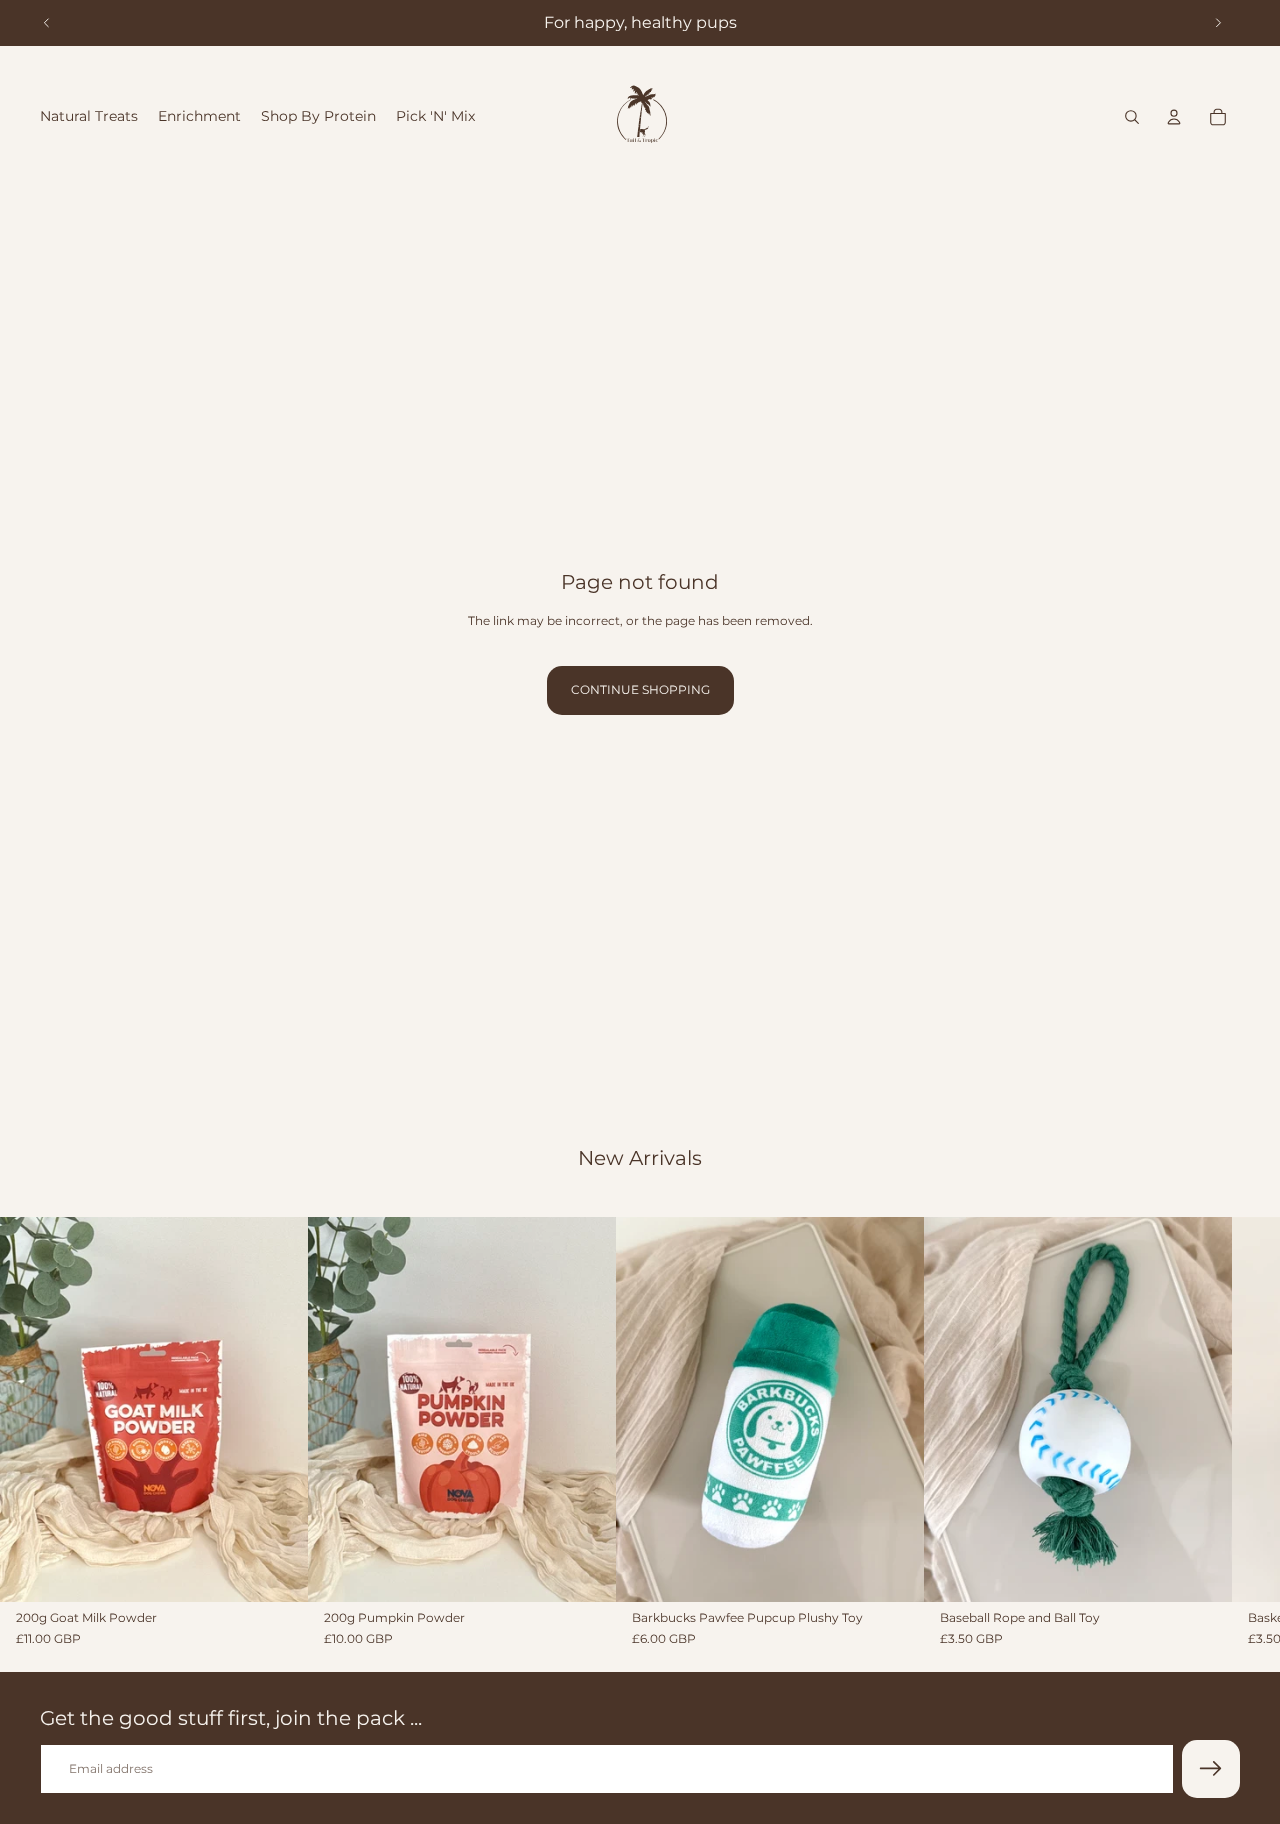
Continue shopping (640, 689)
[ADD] (277, 1571)
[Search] (1132, 117)
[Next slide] (1218, 23)
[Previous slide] (47, 23)
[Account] (1174, 117)
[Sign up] (1211, 1769)
